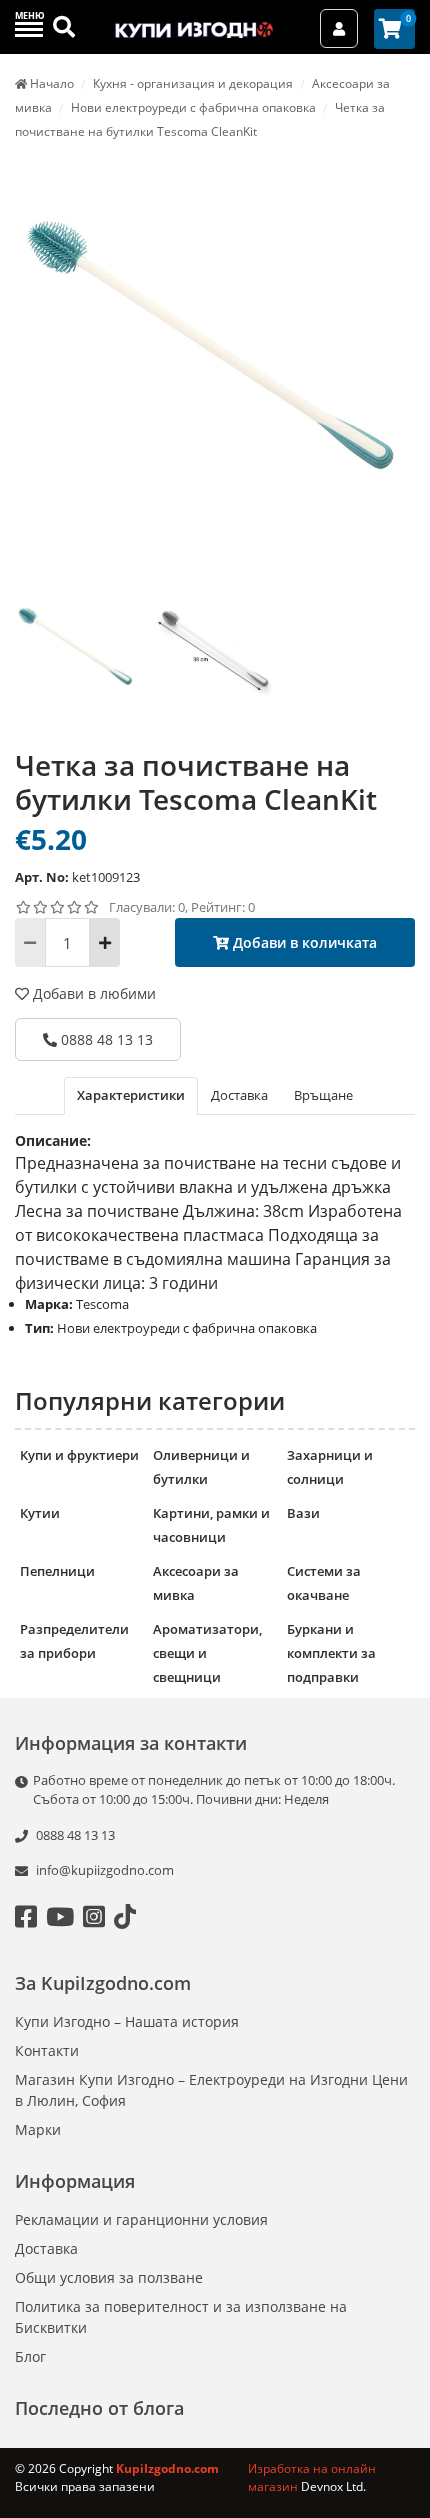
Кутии (40, 1513)
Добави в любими (92, 993)
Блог (30, 2356)
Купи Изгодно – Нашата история (127, 2021)
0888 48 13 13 (105, 1039)
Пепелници (57, 1571)
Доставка (46, 2248)
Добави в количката (303, 942)
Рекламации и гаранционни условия (141, 2219)
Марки (38, 2129)
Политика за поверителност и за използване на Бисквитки (181, 2317)
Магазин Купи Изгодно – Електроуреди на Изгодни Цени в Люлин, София (211, 2090)
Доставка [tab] (239, 1095)
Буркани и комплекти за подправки (331, 1653)
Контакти (47, 2050)
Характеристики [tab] (131, 1095)
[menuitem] (76, 659)
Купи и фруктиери (79, 1455)
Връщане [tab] (323, 1095)
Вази (303, 1513)
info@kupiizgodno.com (105, 1870)
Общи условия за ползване (109, 2277)
